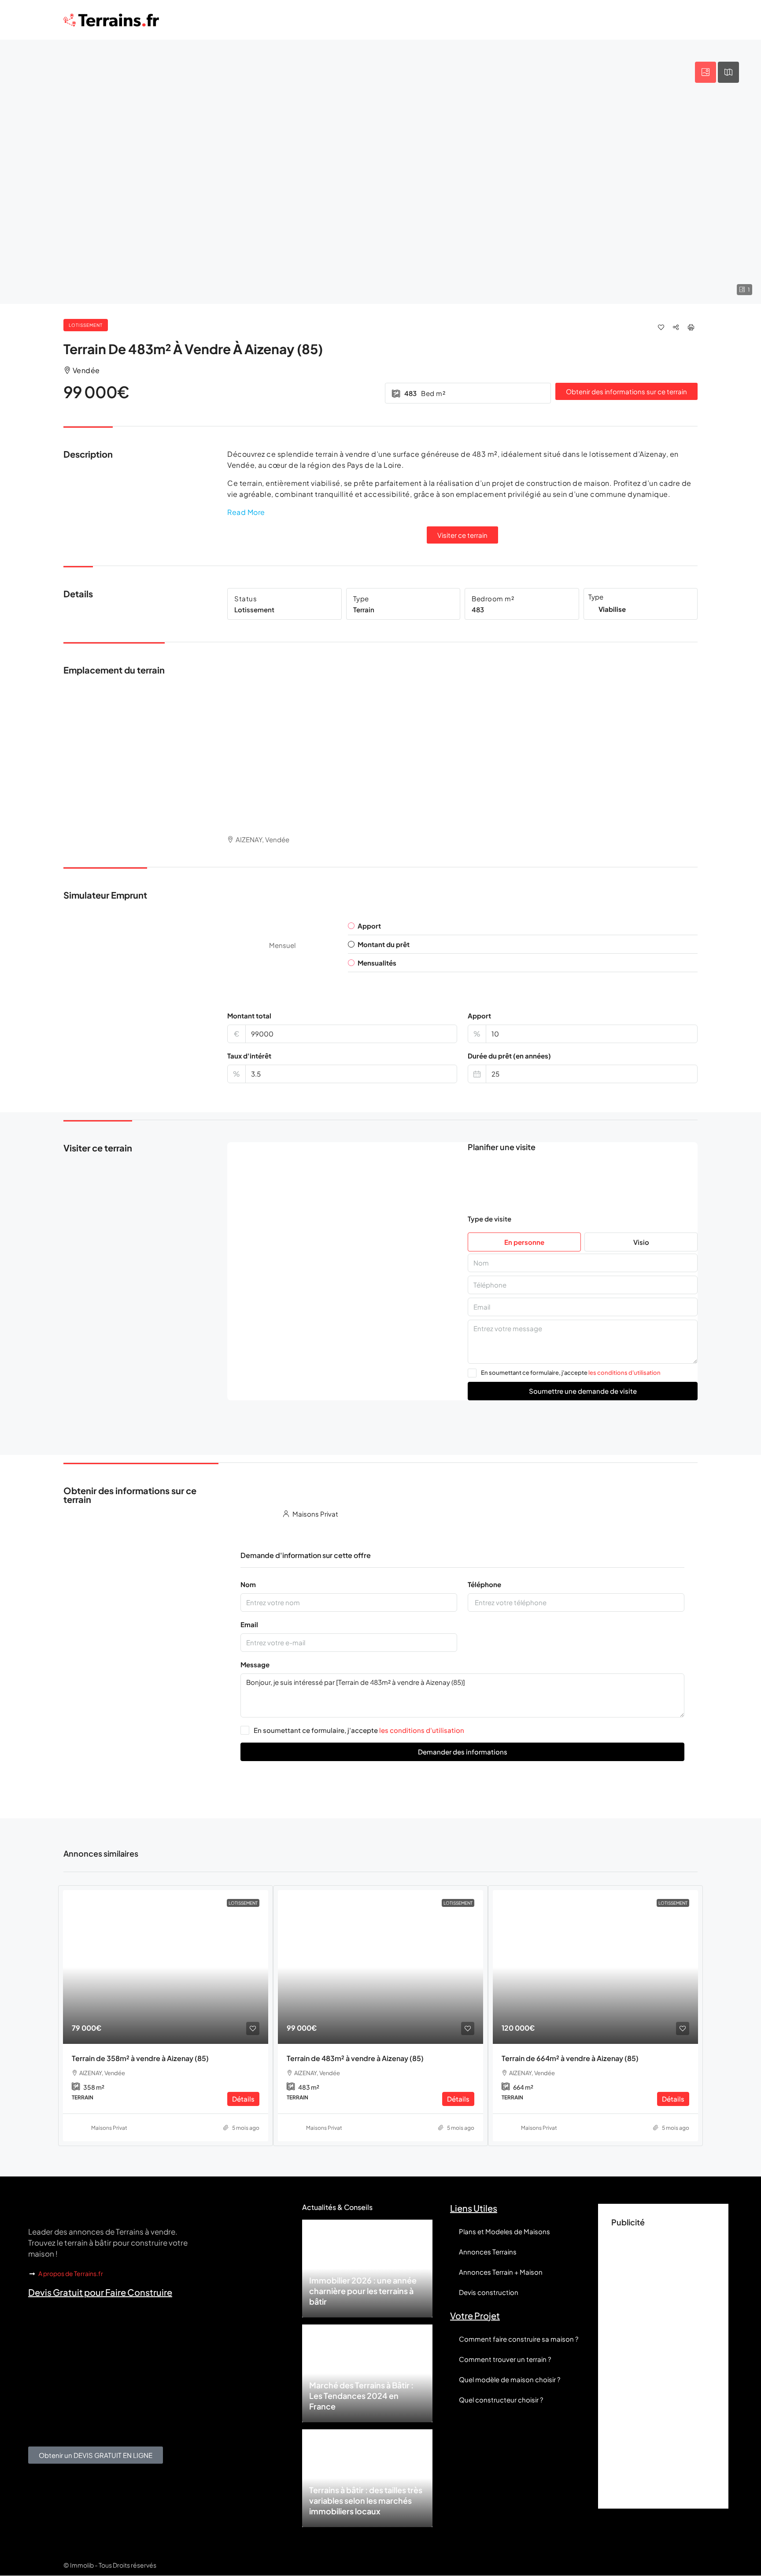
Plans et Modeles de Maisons (504, 2231)
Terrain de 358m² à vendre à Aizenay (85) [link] (140, 2058)
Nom (248, 1584)
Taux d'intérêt (249, 1056)
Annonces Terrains (488, 2252)
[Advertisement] (663, 2363)
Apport (479, 1016)
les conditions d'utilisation (624, 1373)
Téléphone (484, 1584)
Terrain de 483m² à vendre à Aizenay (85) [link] (355, 2058)
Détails (243, 2099)
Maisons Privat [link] (109, 2128)
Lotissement (86, 325)
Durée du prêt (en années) (509, 1056)
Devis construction (489, 2292)
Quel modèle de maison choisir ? (510, 2379)
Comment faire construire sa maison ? (519, 2339)
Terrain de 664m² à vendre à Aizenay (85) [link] (570, 2058)
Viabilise (612, 609)
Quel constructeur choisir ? (501, 2400)
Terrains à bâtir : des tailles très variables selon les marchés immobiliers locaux (366, 2500)
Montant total (249, 1016)
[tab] (706, 72)
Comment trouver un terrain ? (505, 2359)
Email (249, 1624)
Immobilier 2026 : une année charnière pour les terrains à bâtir (363, 2291)
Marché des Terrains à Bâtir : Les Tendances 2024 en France (361, 2396)
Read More (246, 512)
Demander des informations (463, 1752)
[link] (166, 1967)
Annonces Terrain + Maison (501, 2272)
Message (255, 1664)
